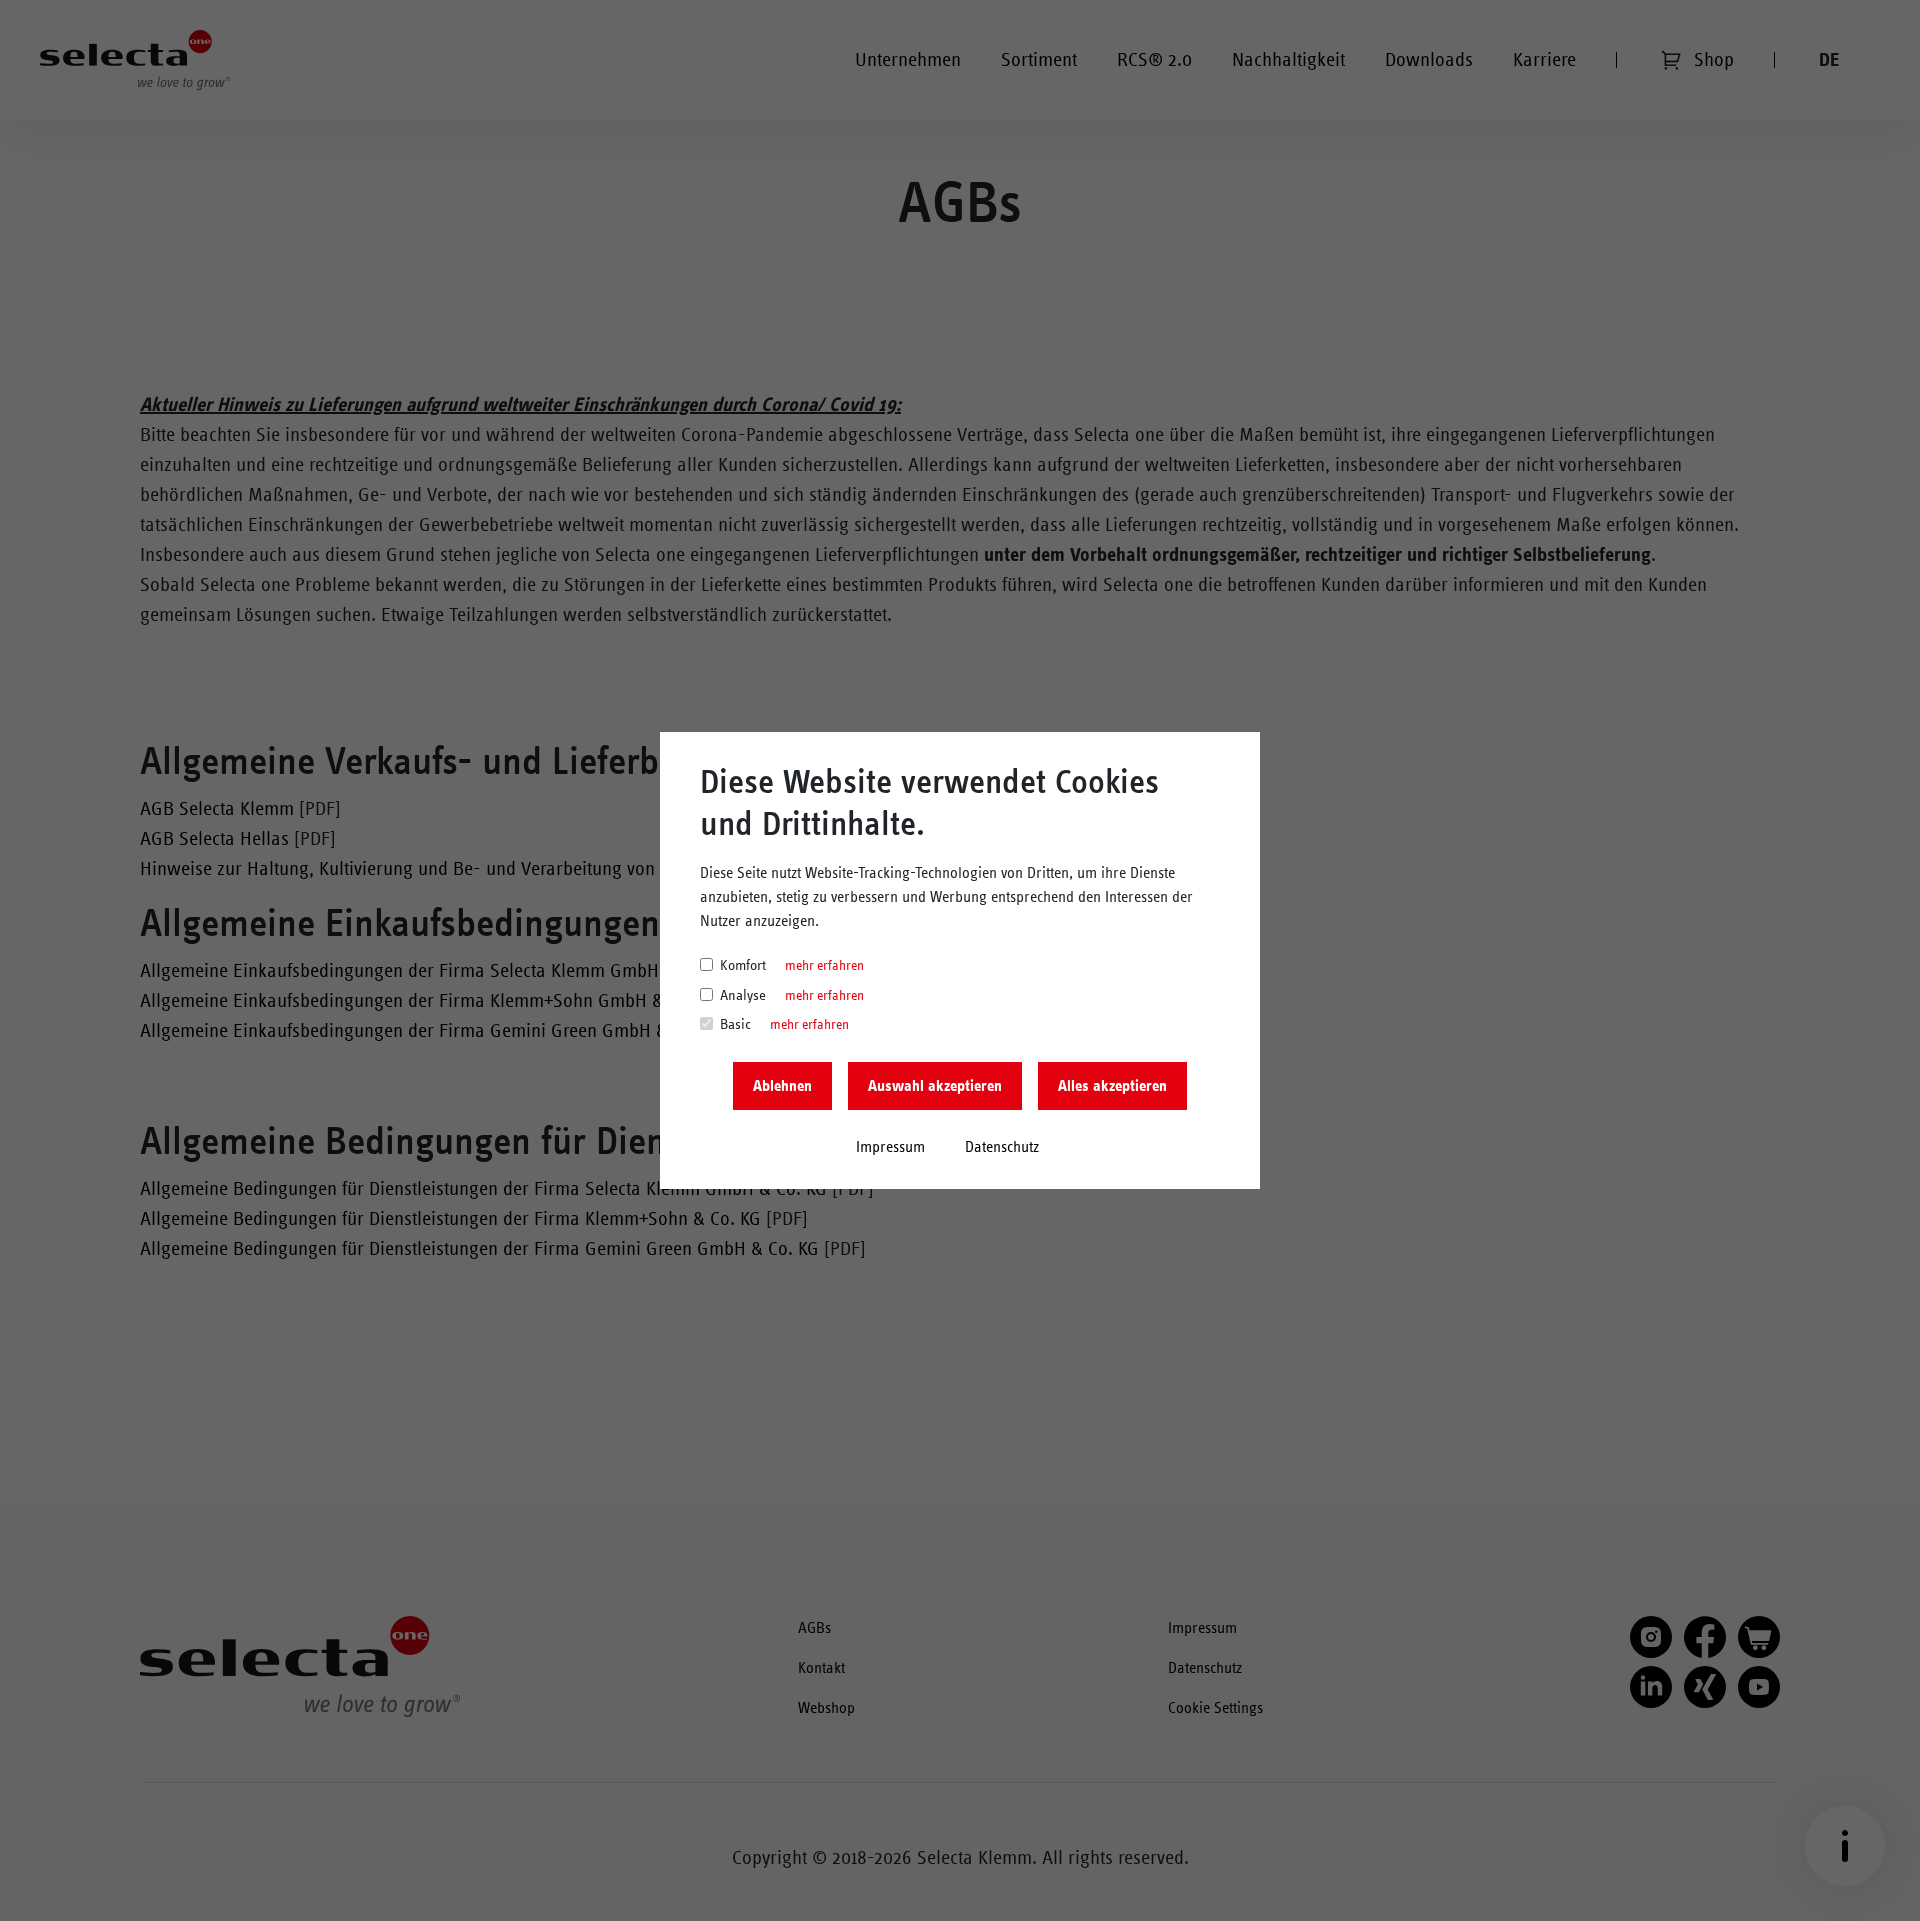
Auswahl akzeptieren (935, 1086)
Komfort (743, 965)
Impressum (890, 1147)
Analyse (743, 995)
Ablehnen (782, 1086)
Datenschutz (1002, 1147)
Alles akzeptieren (1112, 1086)
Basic (735, 1024)
